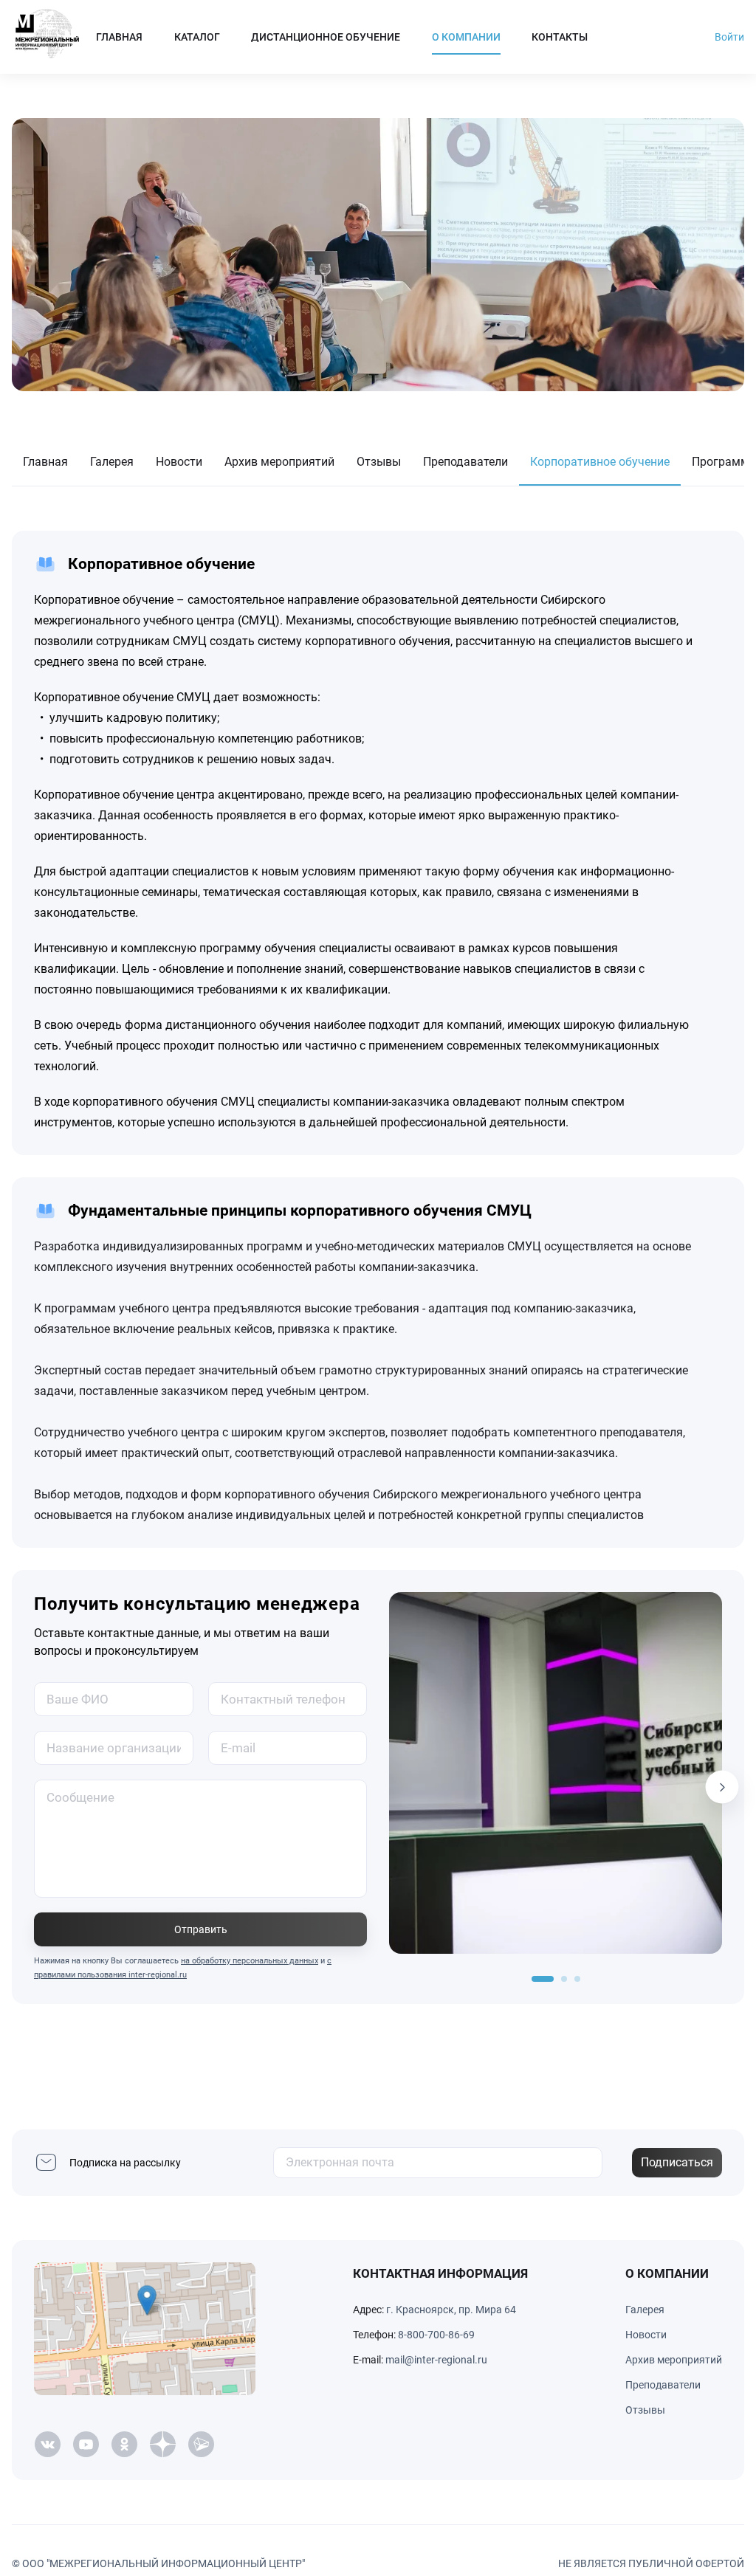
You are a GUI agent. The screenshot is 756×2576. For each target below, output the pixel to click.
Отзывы (379, 462)
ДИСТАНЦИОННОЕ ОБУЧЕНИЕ (326, 37)
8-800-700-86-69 (436, 2335)
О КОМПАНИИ (466, 37)
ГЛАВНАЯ (119, 37)
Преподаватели (465, 462)
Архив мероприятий (279, 462)
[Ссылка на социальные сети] (47, 2445)
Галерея (112, 462)
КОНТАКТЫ (560, 37)
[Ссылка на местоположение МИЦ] (145, 2329)
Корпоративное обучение (600, 462)
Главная (45, 462)
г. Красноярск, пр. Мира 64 (451, 2310)
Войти (729, 37)
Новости (179, 462)
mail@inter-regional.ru (436, 2360)
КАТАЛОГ (197, 37)
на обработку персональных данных (250, 1961)
